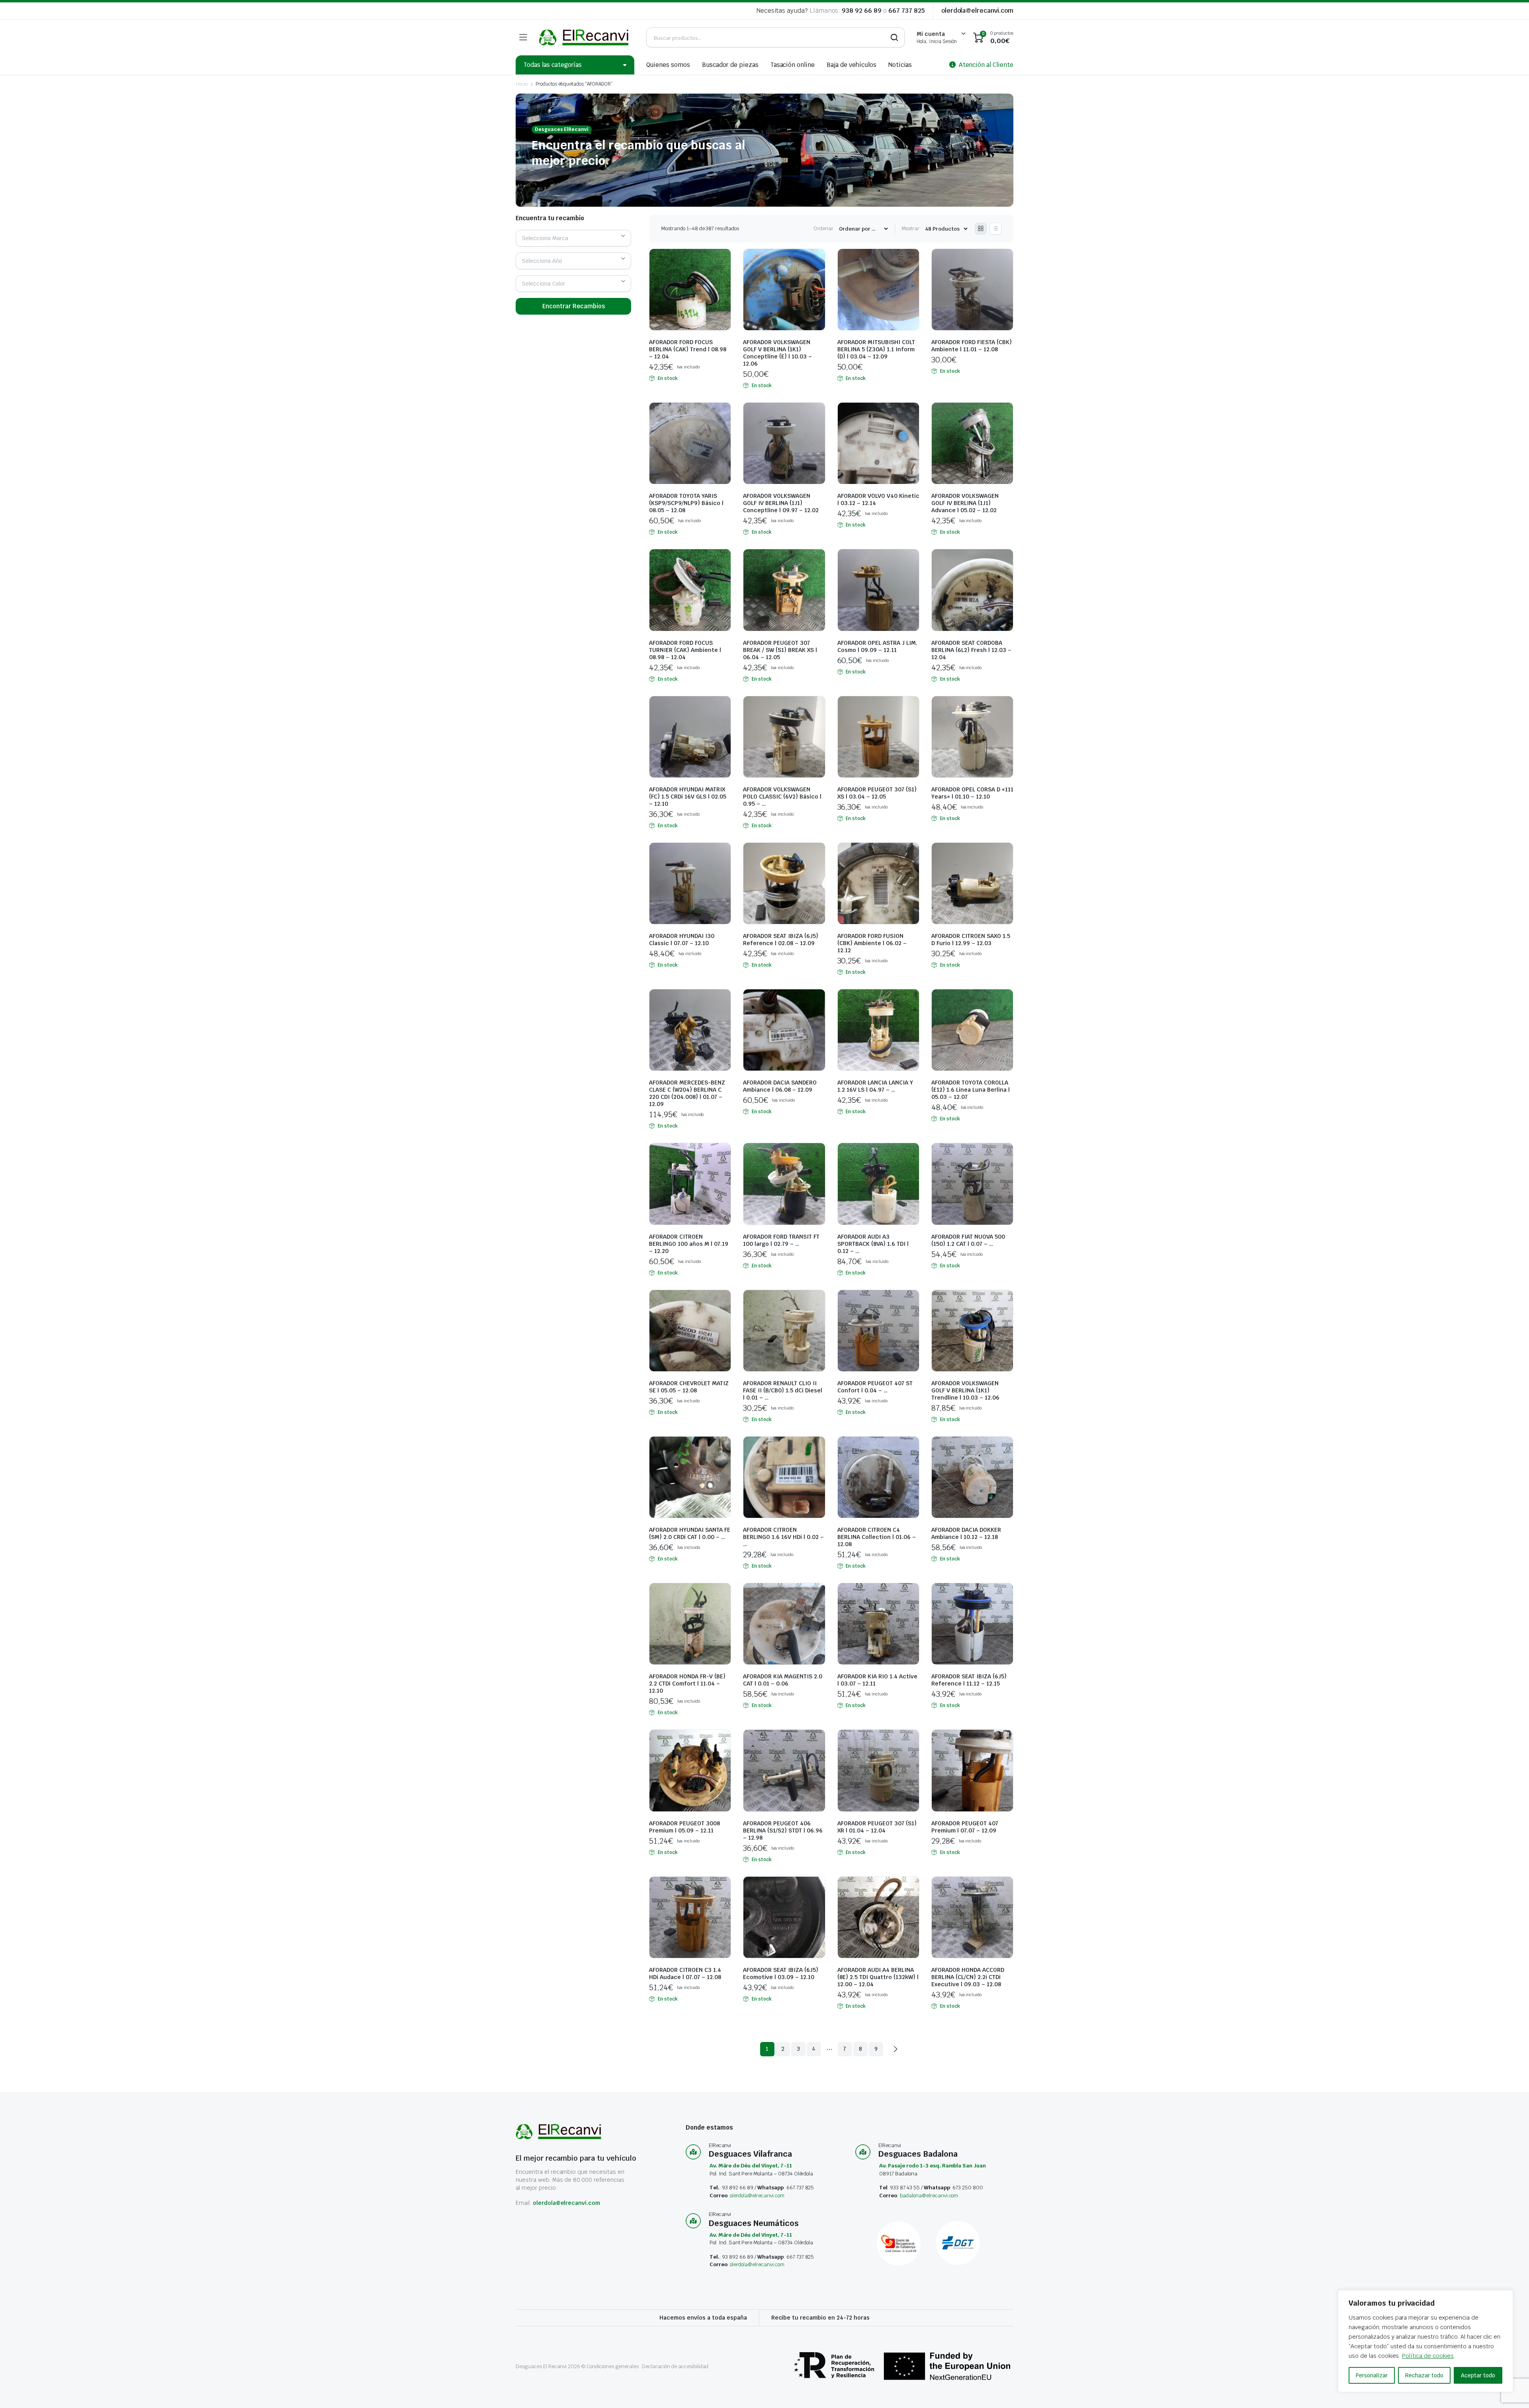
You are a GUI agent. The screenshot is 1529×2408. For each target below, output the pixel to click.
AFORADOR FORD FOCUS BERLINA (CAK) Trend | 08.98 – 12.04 (688, 349)
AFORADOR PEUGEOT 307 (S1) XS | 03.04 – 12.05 (877, 793)
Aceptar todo (1478, 2375)
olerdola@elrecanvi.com (977, 11)
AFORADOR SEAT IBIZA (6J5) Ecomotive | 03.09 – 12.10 (781, 1973)
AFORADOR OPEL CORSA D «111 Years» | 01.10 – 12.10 (972, 793)
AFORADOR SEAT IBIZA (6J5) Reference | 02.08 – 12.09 (781, 940)
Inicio (522, 84)
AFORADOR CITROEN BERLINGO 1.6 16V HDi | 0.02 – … (783, 1537)
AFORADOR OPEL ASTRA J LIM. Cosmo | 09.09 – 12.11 (877, 646)
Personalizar (1372, 2375)
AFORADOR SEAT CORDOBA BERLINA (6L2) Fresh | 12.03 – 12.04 (971, 650)
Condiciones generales (612, 2366)
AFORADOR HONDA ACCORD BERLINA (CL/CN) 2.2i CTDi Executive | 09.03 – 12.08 (968, 1977)
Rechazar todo (1424, 2375)
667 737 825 (907, 11)
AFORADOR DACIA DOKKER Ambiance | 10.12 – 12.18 (966, 1533)
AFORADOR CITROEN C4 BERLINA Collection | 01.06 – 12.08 (877, 1537)
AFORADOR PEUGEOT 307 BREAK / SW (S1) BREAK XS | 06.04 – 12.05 (780, 650)
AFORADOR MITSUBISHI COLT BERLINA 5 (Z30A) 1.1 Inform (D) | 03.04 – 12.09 (876, 349)
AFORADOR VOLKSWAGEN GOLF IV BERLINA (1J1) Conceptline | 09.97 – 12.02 (781, 503)
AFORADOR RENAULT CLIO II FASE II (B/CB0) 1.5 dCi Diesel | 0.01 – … (783, 1390)
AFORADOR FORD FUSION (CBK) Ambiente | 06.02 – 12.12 (872, 943)
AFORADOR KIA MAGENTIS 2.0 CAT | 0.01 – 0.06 (783, 1680)
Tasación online (793, 65)
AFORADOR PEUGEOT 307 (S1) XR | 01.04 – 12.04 (877, 1827)
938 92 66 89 (862, 11)
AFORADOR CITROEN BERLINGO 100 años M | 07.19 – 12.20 (689, 1244)
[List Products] (995, 229)
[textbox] (548, 238)
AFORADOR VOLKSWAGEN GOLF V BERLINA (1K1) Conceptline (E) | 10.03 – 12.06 (777, 353)
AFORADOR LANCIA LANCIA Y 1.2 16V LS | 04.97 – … (875, 1086)
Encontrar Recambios (574, 306)
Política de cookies (1428, 2356)
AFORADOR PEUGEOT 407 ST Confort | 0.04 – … (875, 1387)
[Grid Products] (981, 229)
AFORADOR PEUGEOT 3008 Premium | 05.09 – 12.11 (684, 1827)
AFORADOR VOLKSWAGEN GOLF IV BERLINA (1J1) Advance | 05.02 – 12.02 (965, 503)
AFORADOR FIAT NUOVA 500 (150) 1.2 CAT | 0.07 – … (968, 1240)
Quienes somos (668, 65)
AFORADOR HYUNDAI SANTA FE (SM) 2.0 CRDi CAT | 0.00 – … (690, 1533)
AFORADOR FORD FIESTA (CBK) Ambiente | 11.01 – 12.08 (972, 346)
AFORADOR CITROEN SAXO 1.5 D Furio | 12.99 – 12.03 (971, 940)
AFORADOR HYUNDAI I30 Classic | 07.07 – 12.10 (682, 940)
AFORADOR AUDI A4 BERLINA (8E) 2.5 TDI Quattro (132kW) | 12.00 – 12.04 (878, 1977)
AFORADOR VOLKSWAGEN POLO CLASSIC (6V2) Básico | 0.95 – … (782, 797)
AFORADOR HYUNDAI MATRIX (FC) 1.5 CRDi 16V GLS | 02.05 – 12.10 (688, 797)
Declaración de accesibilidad (675, 2366)
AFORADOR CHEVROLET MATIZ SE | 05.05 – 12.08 (689, 1387)
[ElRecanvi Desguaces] (585, 37)
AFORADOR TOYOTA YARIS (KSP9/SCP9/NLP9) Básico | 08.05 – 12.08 (686, 503)
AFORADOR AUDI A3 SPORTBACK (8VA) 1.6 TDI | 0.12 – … (873, 1244)
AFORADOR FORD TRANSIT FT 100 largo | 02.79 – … (781, 1240)
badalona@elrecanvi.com (929, 2196)
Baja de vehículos (852, 65)
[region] (1425, 2341)
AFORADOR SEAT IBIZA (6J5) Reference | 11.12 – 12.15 (969, 1680)
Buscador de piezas (730, 65)
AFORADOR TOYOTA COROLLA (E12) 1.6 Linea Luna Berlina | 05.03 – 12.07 (971, 1090)
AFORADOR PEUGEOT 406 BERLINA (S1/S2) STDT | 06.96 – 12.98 (783, 1830)
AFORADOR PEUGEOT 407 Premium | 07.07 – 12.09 (965, 1827)
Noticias (900, 65)
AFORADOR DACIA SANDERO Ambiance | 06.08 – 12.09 (780, 1086)
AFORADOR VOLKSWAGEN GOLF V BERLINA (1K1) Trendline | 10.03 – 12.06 (965, 1390)
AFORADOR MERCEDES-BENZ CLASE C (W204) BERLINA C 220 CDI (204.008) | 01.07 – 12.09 (687, 1093)
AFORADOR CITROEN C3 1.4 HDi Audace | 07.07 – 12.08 (685, 1973)
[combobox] (573, 238)
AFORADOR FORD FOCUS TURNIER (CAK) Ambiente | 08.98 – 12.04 (685, 650)
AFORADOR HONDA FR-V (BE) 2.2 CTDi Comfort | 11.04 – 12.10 (687, 1684)
